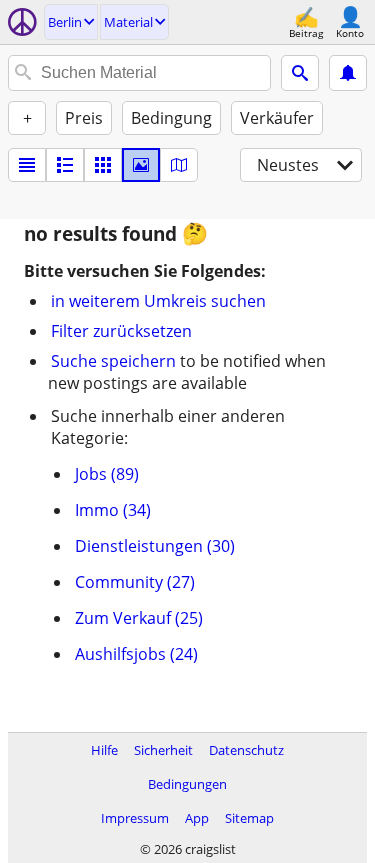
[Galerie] (141, 165)
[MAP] (179, 165)
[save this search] (348, 73)
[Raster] (103, 165)
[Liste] (27, 165)
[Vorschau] (65, 165)
